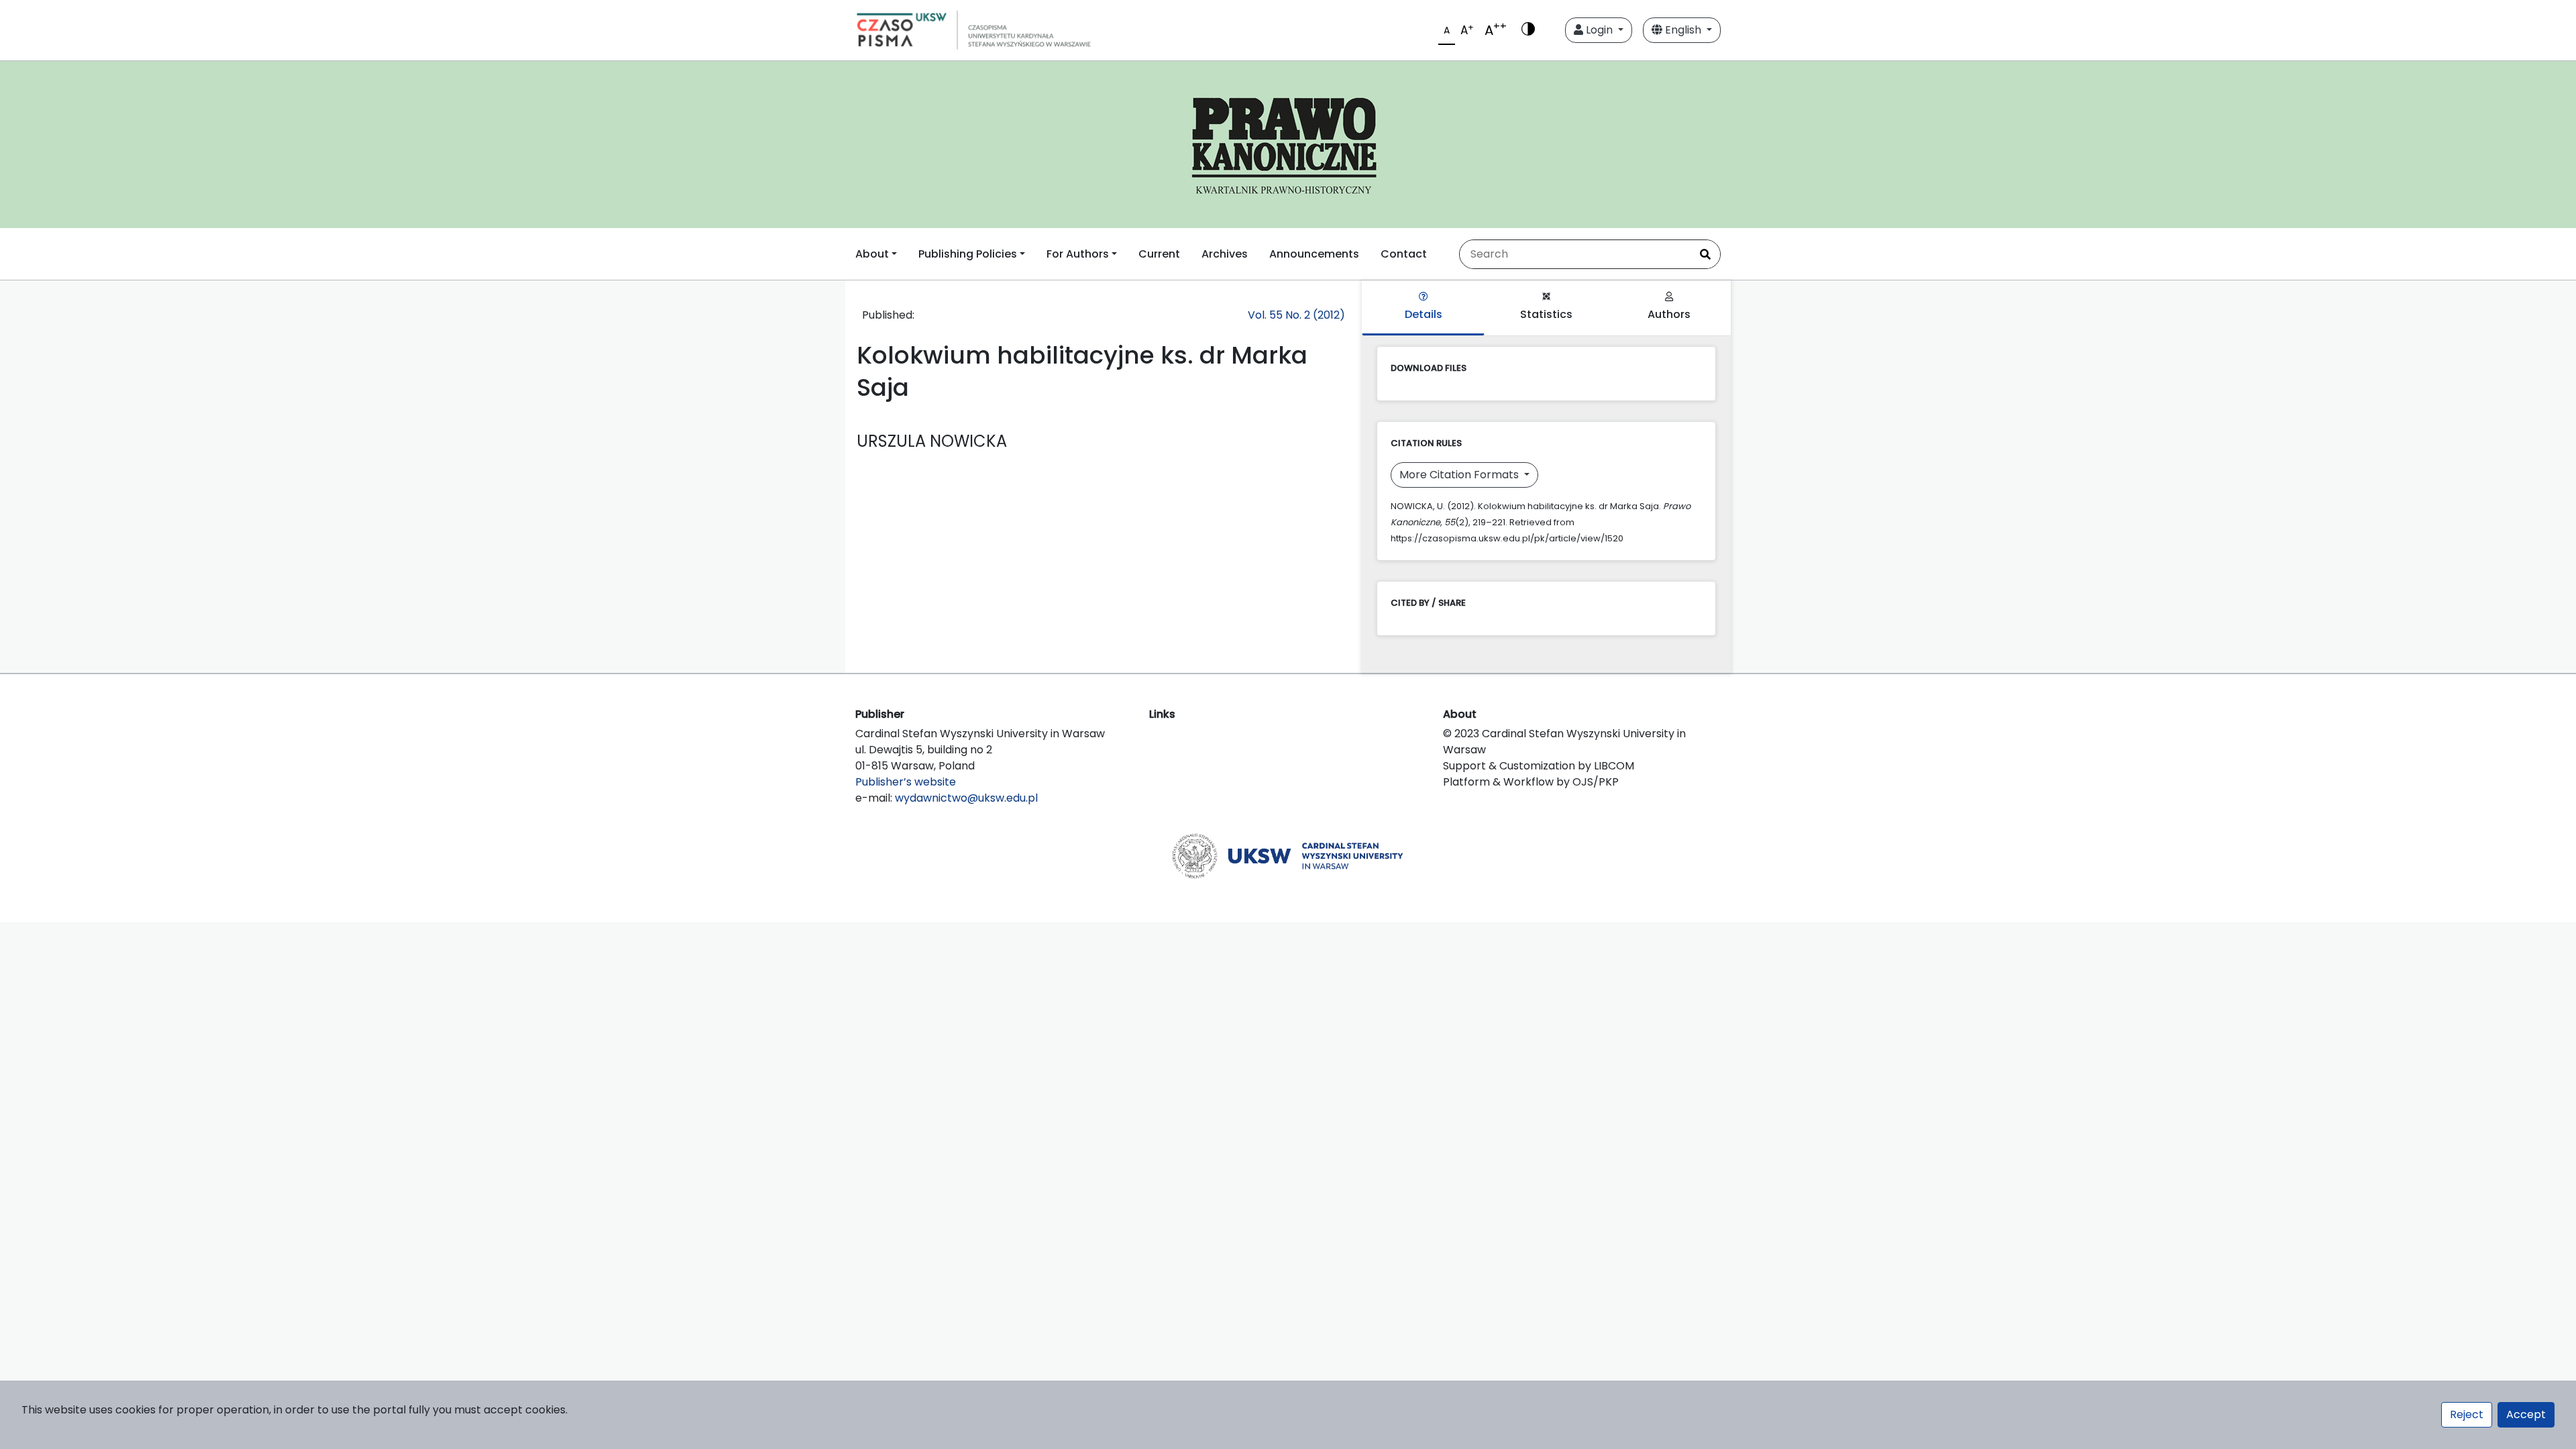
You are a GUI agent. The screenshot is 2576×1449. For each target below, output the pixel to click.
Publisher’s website (906, 782)
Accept (2526, 1414)
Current (1159, 254)
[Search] (1705, 254)
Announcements (1314, 254)
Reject (2467, 1414)
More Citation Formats (1460, 475)
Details (1424, 314)
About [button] (872, 254)
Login (1599, 30)
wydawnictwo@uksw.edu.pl (966, 798)
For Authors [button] (1078, 254)
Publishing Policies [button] (968, 254)
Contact (1404, 254)
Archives (1225, 254)
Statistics (1546, 314)
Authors (1669, 314)
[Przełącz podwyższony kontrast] (1528, 30)
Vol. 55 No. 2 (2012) (1296, 315)
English (1683, 30)
